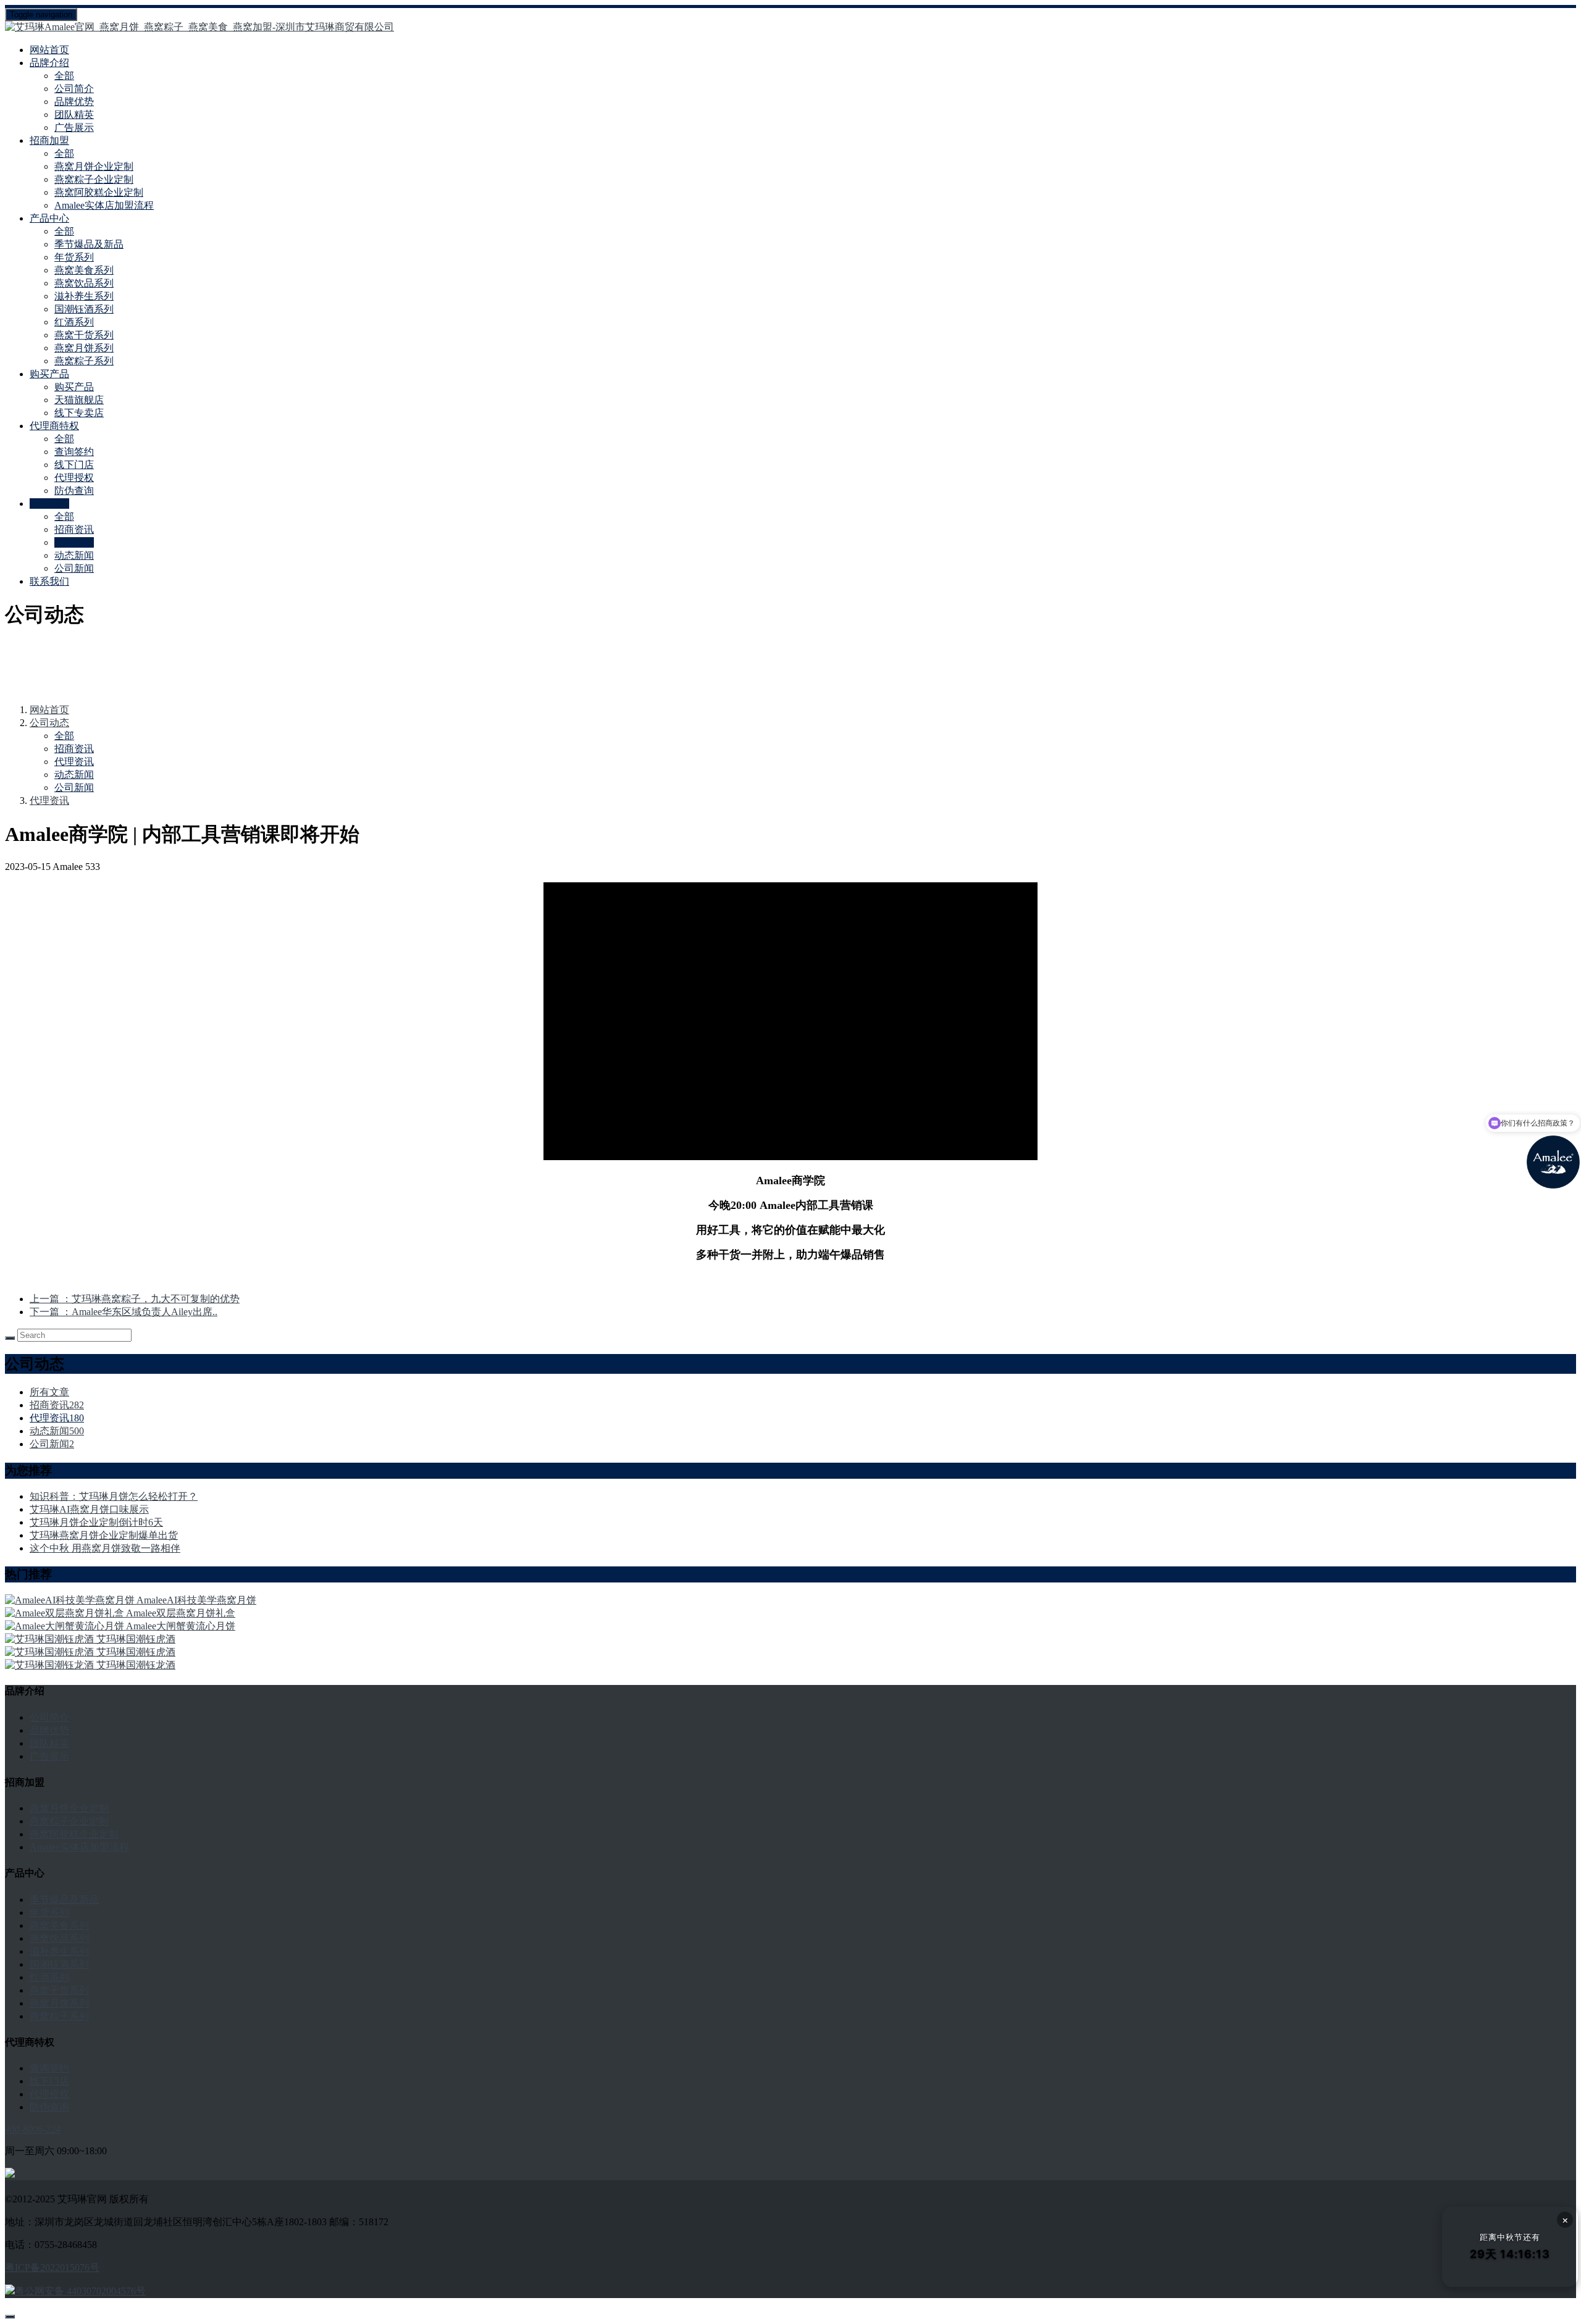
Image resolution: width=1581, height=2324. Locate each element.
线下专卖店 (79, 413)
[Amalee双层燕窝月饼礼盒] (65, 1613)
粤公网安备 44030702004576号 (80, 2291)
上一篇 (135, 1299)
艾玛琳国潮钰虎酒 (136, 1639)
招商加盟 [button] (49, 140)
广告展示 (74, 127)
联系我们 (49, 581)
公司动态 (49, 723)
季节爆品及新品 (89, 244)
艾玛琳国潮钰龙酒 (136, 1665)
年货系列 (74, 257)
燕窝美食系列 (84, 270)
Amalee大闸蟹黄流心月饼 (181, 1626)
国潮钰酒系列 (84, 309)
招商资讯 (74, 529)
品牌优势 (74, 102)
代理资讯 (74, 542)
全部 (64, 76)
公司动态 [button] (49, 504)
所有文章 (49, 1392)
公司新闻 (74, 568)
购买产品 (74, 387)
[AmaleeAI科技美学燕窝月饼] (71, 1600)
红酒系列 (74, 322)
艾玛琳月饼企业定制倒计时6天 (96, 1522)
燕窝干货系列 (84, 335)
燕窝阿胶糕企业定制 (99, 192)
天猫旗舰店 (79, 400)
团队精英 (74, 115)
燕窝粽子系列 (84, 361)
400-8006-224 (33, 2129)
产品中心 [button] (49, 218)
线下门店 (74, 465)
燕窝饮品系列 (84, 283)
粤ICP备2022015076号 (52, 2268)
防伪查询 (74, 491)
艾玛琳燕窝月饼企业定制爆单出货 (104, 1535)
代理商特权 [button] (54, 426)
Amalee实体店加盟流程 (104, 205)
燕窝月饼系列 (84, 348)
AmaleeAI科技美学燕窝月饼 (196, 1600)
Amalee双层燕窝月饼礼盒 (181, 1613)
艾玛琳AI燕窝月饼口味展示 (89, 1509)
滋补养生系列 (84, 296)
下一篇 (124, 1312)
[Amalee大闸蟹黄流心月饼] (65, 1626)
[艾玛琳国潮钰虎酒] (51, 1639)
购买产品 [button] (49, 374)
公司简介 (74, 89)
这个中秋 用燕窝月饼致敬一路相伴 (105, 1548)
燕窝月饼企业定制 (94, 166)
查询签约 (74, 452)
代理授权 (74, 478)
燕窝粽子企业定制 (94, 179)
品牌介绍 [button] (49, 63)
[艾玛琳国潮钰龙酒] (51, 1665)
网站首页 (49, 50)
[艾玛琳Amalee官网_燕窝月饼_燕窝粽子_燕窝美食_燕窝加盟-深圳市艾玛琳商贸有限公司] (790, 27)
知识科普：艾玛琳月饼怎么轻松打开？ (114, 1496)
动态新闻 (74, 555)
